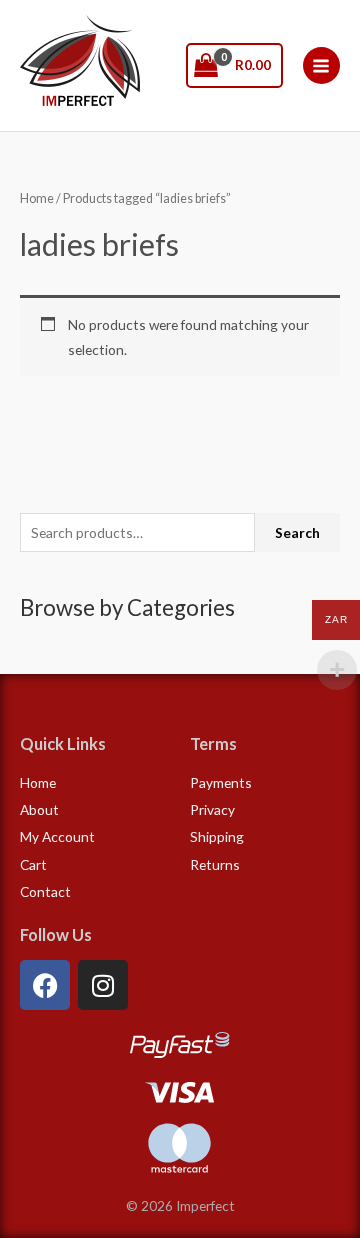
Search (297, 532)
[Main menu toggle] (321, 65)
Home (37, 198)
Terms (213, 743)
